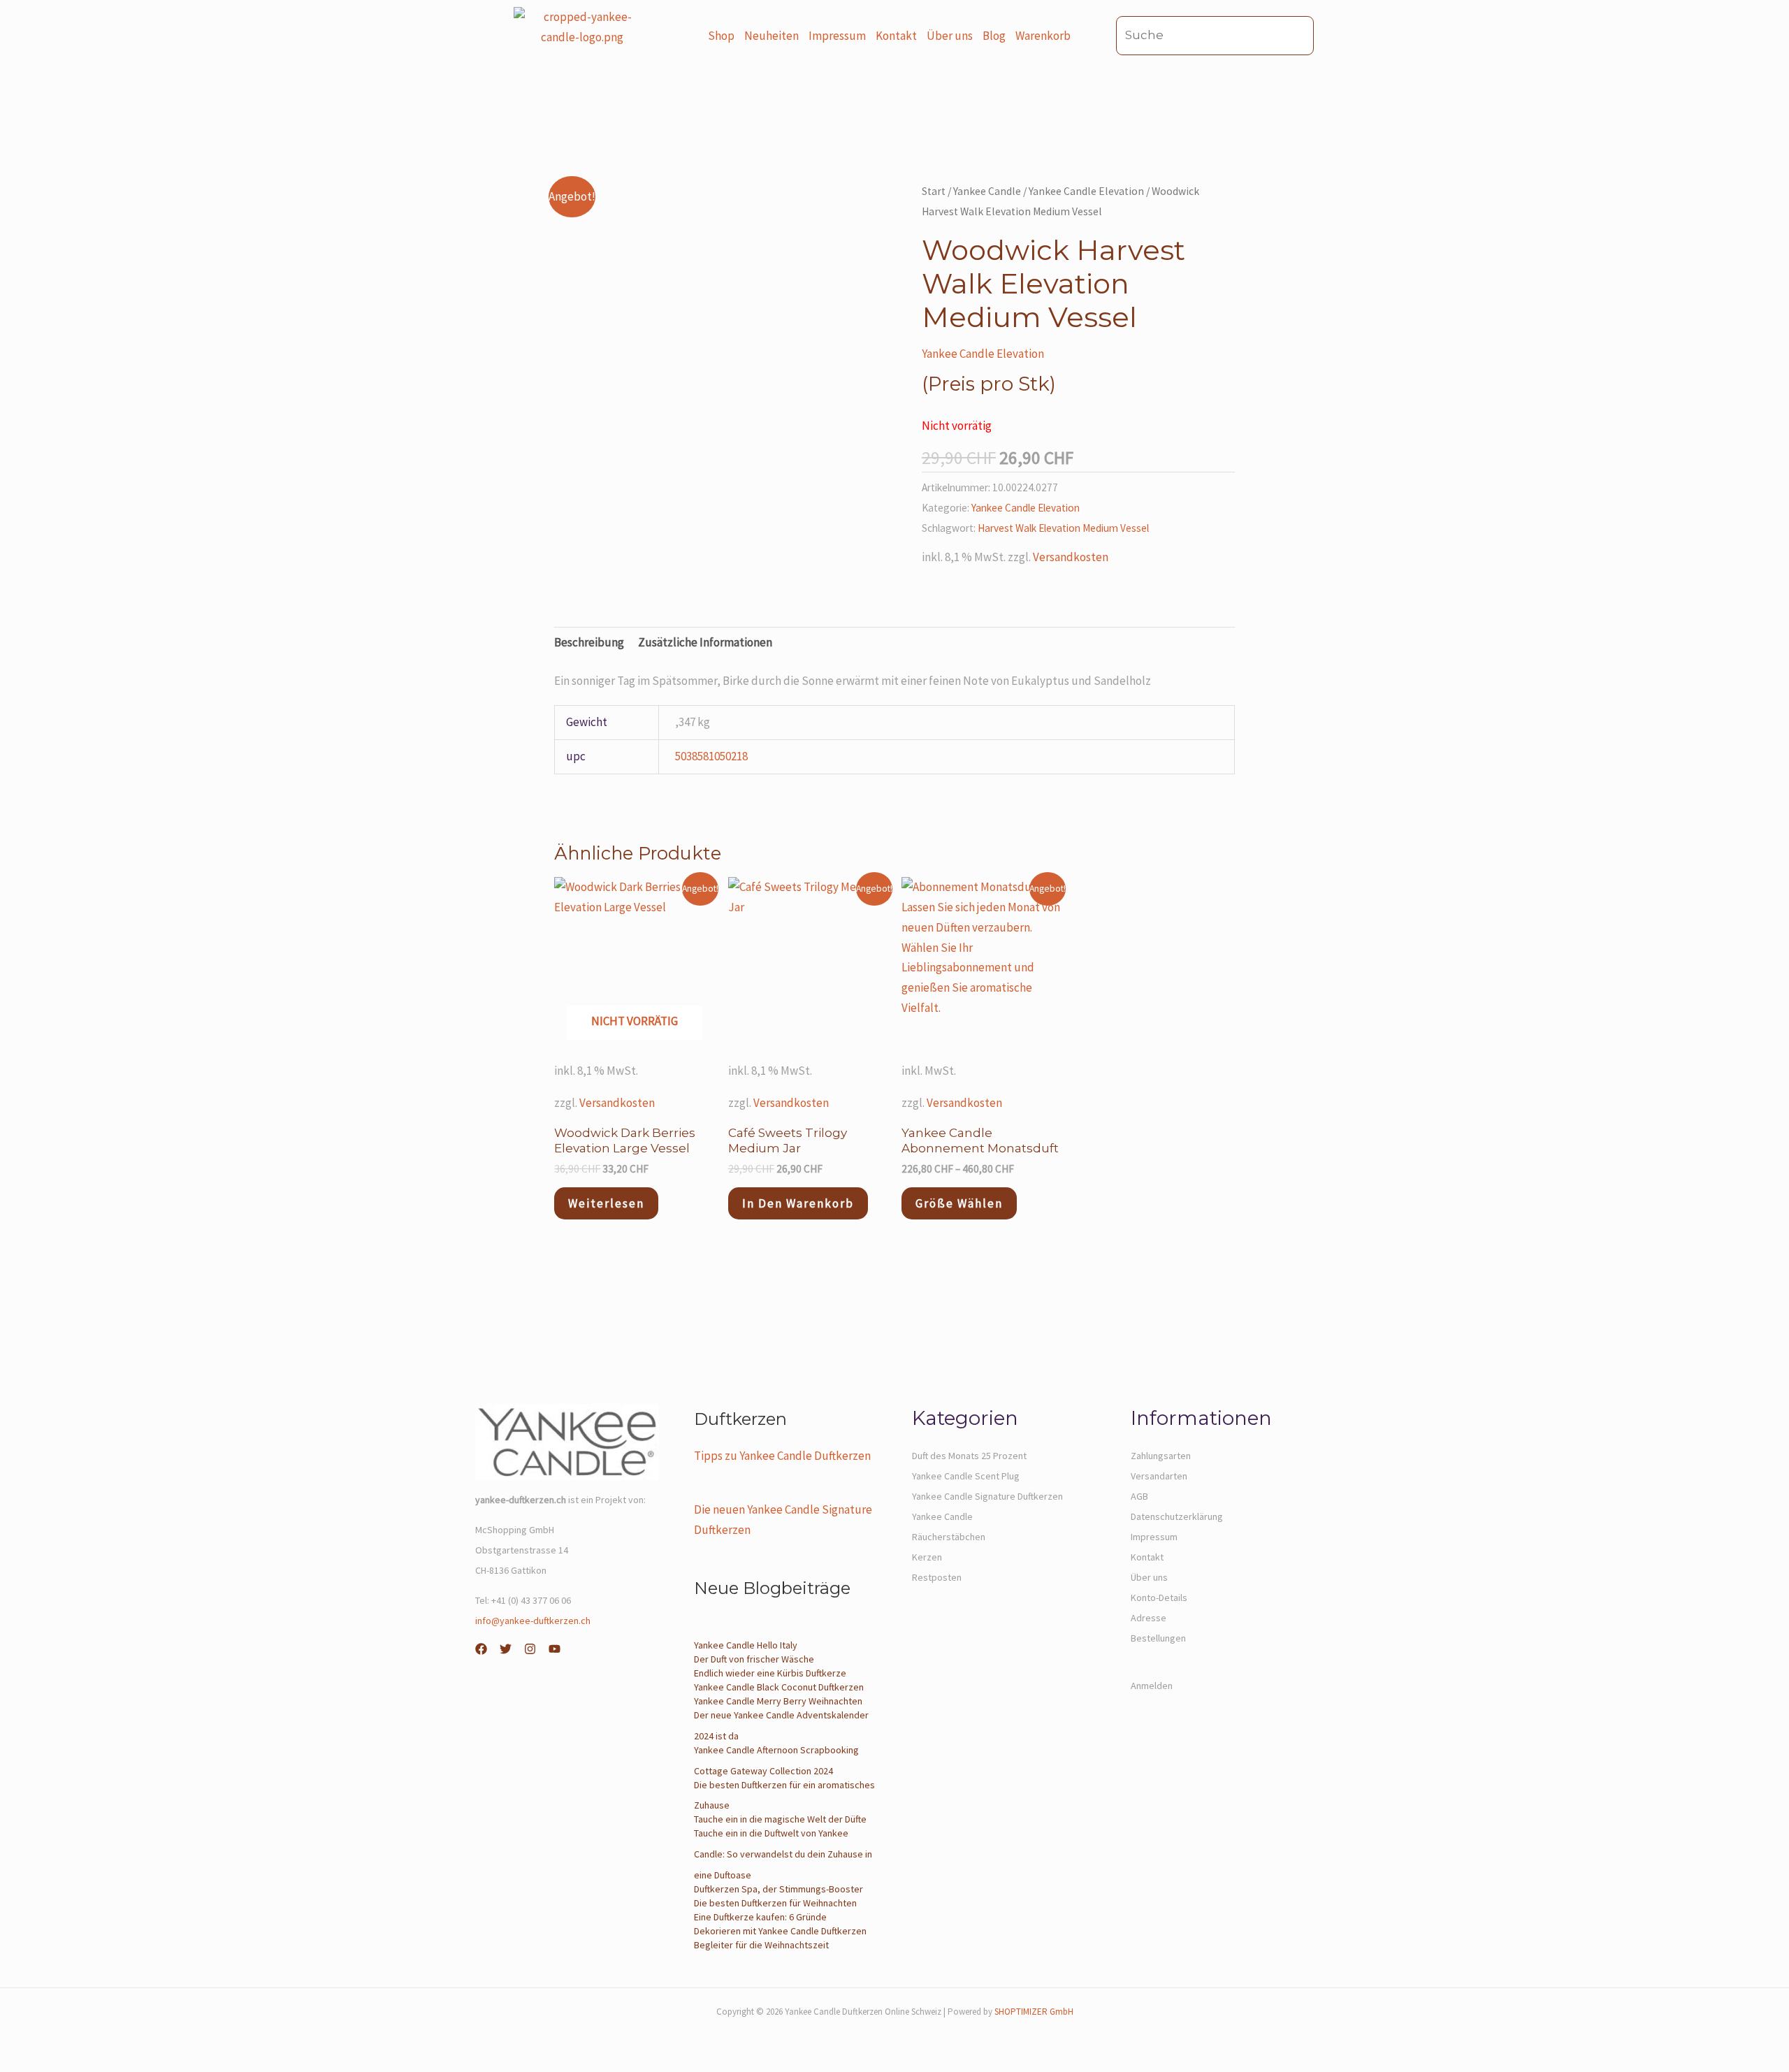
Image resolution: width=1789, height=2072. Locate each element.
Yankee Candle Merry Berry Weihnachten (778, 1701)
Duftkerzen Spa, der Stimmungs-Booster (778, 1889)
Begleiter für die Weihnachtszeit (761, 1945)
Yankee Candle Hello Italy (746, 1645)
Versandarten (1159, 1476)
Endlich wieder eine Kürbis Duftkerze (770, 1673)
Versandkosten (1071, 557)
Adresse (1149, 1618)
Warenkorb (1043, 36)
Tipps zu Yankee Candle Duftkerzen (782, 1456)
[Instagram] (530, 1649)
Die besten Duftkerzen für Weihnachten (775, 1903)
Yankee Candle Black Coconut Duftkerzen (779, 1687)
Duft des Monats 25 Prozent (969, 1456)
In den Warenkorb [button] (798, 1203)
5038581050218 (711, 756)
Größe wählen (959, 1203)
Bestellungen (1158, 1638)
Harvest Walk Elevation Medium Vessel (1063, 528)
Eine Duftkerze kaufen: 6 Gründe (760, 1917)
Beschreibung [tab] (589, 642)
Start (934, 191)
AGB (1139, 1496)
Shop (721, 36)
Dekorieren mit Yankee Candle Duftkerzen (780, 1931)
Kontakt (896, 36)
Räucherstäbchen (949, 1537)
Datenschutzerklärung (1177, 1516)
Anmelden (1152, 1686)
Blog (994, 36)
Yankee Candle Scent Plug (966, 1476)
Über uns (950, 36)
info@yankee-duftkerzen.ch (533, 1621)
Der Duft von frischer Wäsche (754, 1659)
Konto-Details (1159, 1598)
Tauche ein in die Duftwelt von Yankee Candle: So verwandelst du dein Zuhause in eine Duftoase (783, 1854)
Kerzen (927, 1557)
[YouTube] (555, 1649)
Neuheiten (772, 36)
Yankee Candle (987, 191)
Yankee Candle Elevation (1086, 191)
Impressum (837, 36)
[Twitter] (506, 1649)
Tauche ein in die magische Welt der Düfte (780, 1819)
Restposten (937, 1577)
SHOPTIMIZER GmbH (1034, 2012)
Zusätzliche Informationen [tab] (705, 642)
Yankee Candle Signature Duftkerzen (987, 1496)
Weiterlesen (606, 1203)
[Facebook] (481, 1649)
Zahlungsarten (1161, 1456)
